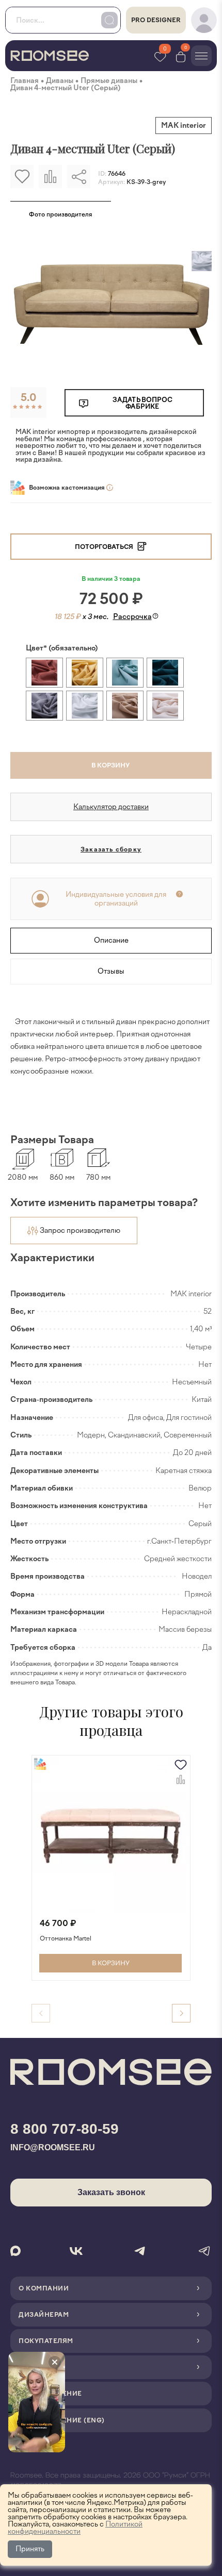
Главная (25, 81)
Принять (30, 2549)
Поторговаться (105, 547)
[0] (181, 56)
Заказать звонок (111, 2192)
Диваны (60, 81)
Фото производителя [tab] (61, 214)
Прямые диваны (109, 81)
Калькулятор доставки (111, 807)
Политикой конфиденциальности (75, 2528)
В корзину (110, 765)
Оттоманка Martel (66, 1939)
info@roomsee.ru (53, 2147)
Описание (111, 940)
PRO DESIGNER (156, 20)
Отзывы (111, 971)
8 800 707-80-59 (65, 2129)
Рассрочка (132, 617)
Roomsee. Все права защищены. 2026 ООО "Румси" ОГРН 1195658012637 (110, 2481)
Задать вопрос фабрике (142, 403)
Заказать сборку (111, 849)
